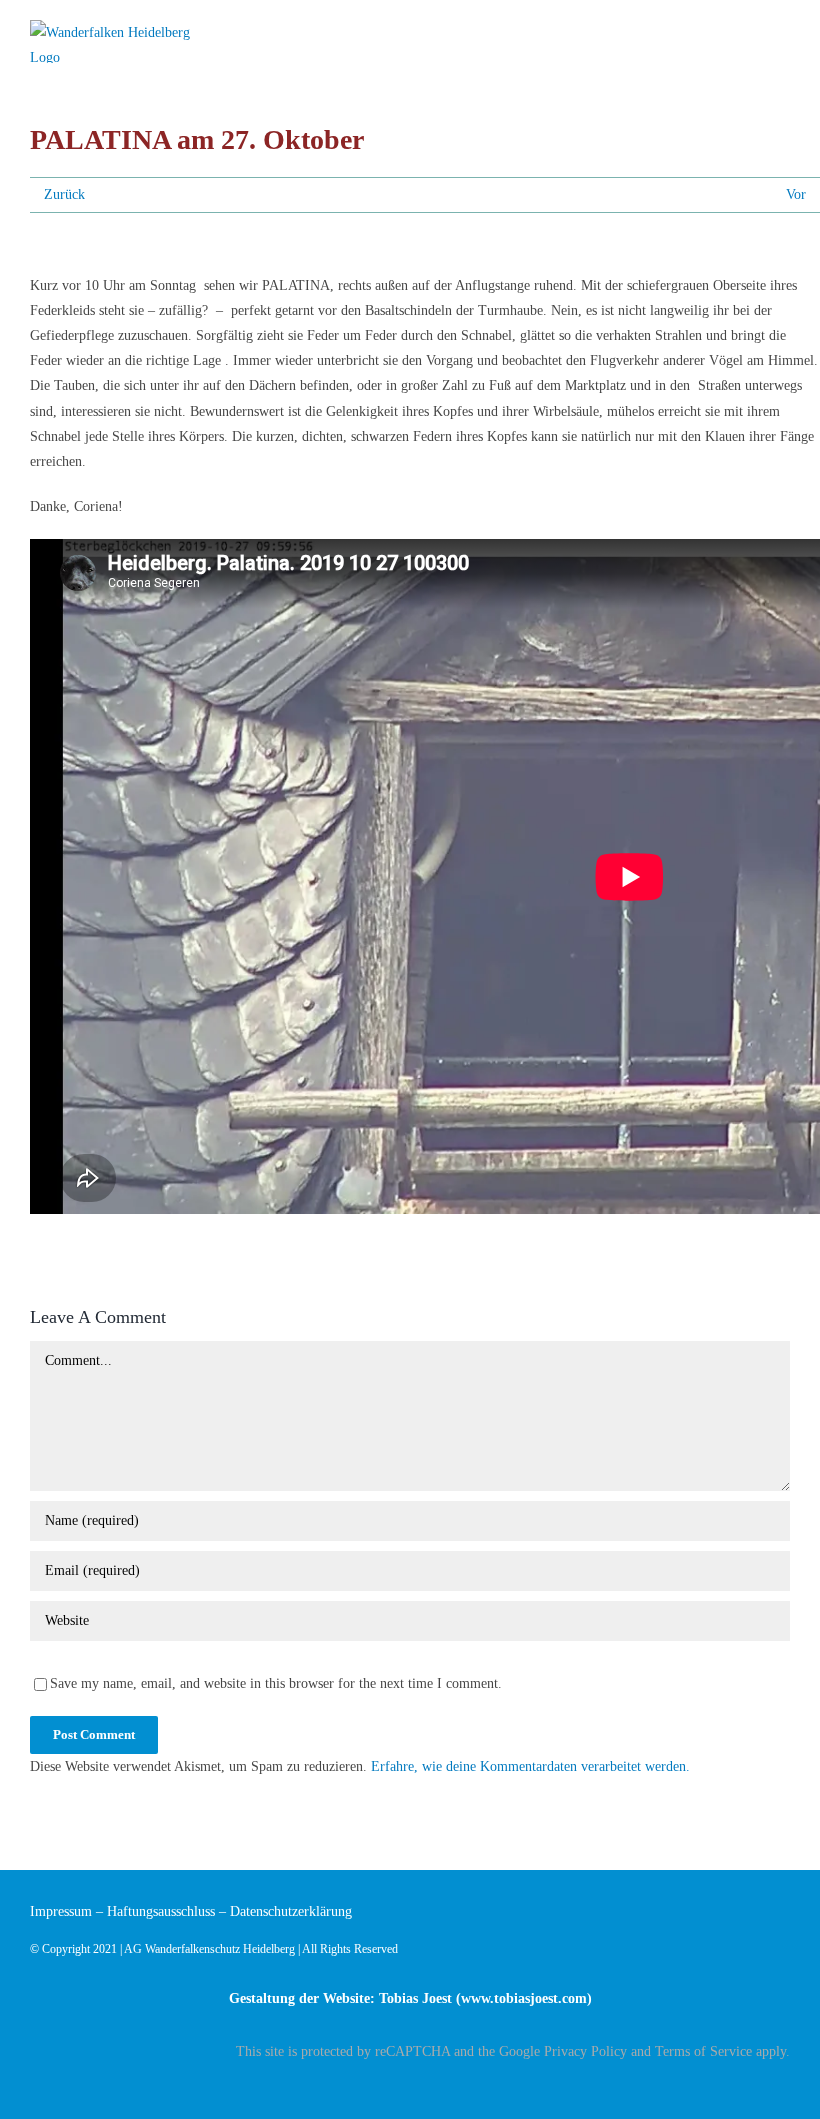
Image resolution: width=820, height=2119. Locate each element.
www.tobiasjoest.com (524, 1998)
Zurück (64, 194)
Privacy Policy (585, 2051)
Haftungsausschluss (161, 1911)
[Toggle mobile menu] (782, 32)
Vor (796, 194)
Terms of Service (703, 2051)
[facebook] (784, 2086)
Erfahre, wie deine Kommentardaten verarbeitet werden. (530, 1766)
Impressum (61, 1911)
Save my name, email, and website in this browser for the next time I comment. (276, 1683)
